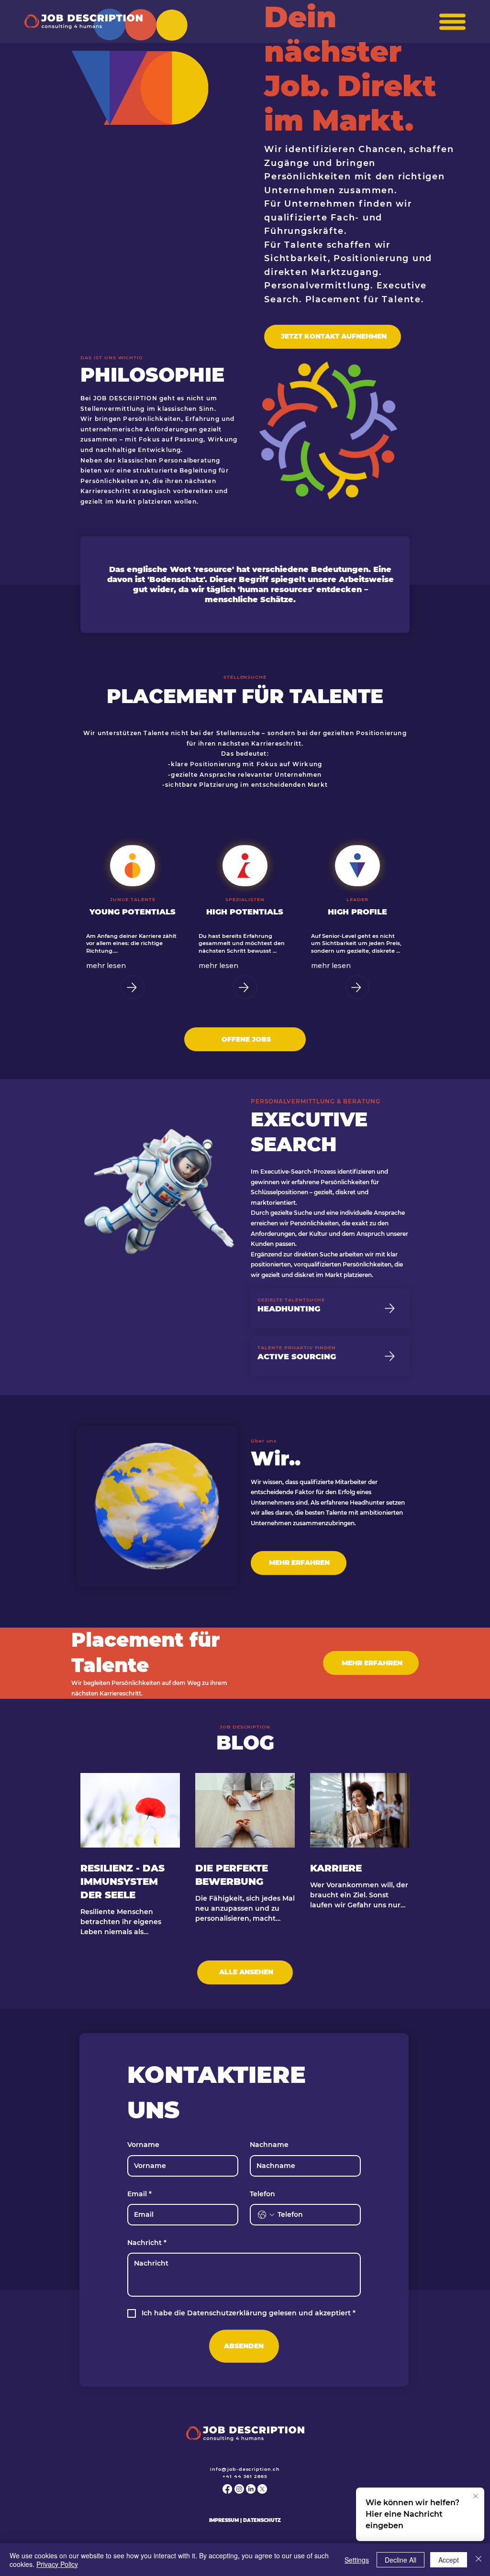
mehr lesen (106, 965)
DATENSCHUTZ (262, 2520)
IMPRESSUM (224, 2520)
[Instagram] (239, 2489)
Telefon (262, 2194)
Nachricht (147, 2243)
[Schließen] (479, 2560)
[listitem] (133, 922)
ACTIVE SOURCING (297, 1356)
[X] (262, 2489)
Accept (449, 2560)
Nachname (269, 2145)
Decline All (401, 2560)
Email (139, 2194)
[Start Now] (133, 987)
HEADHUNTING (289, 1309)
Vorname (143, 2145)
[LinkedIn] (251, 2489)
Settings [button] (357, 2560)
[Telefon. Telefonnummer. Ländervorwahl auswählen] (266, 2215)
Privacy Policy (57, 2564)
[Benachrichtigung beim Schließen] (476, 2497)
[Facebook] (227, 2489)
